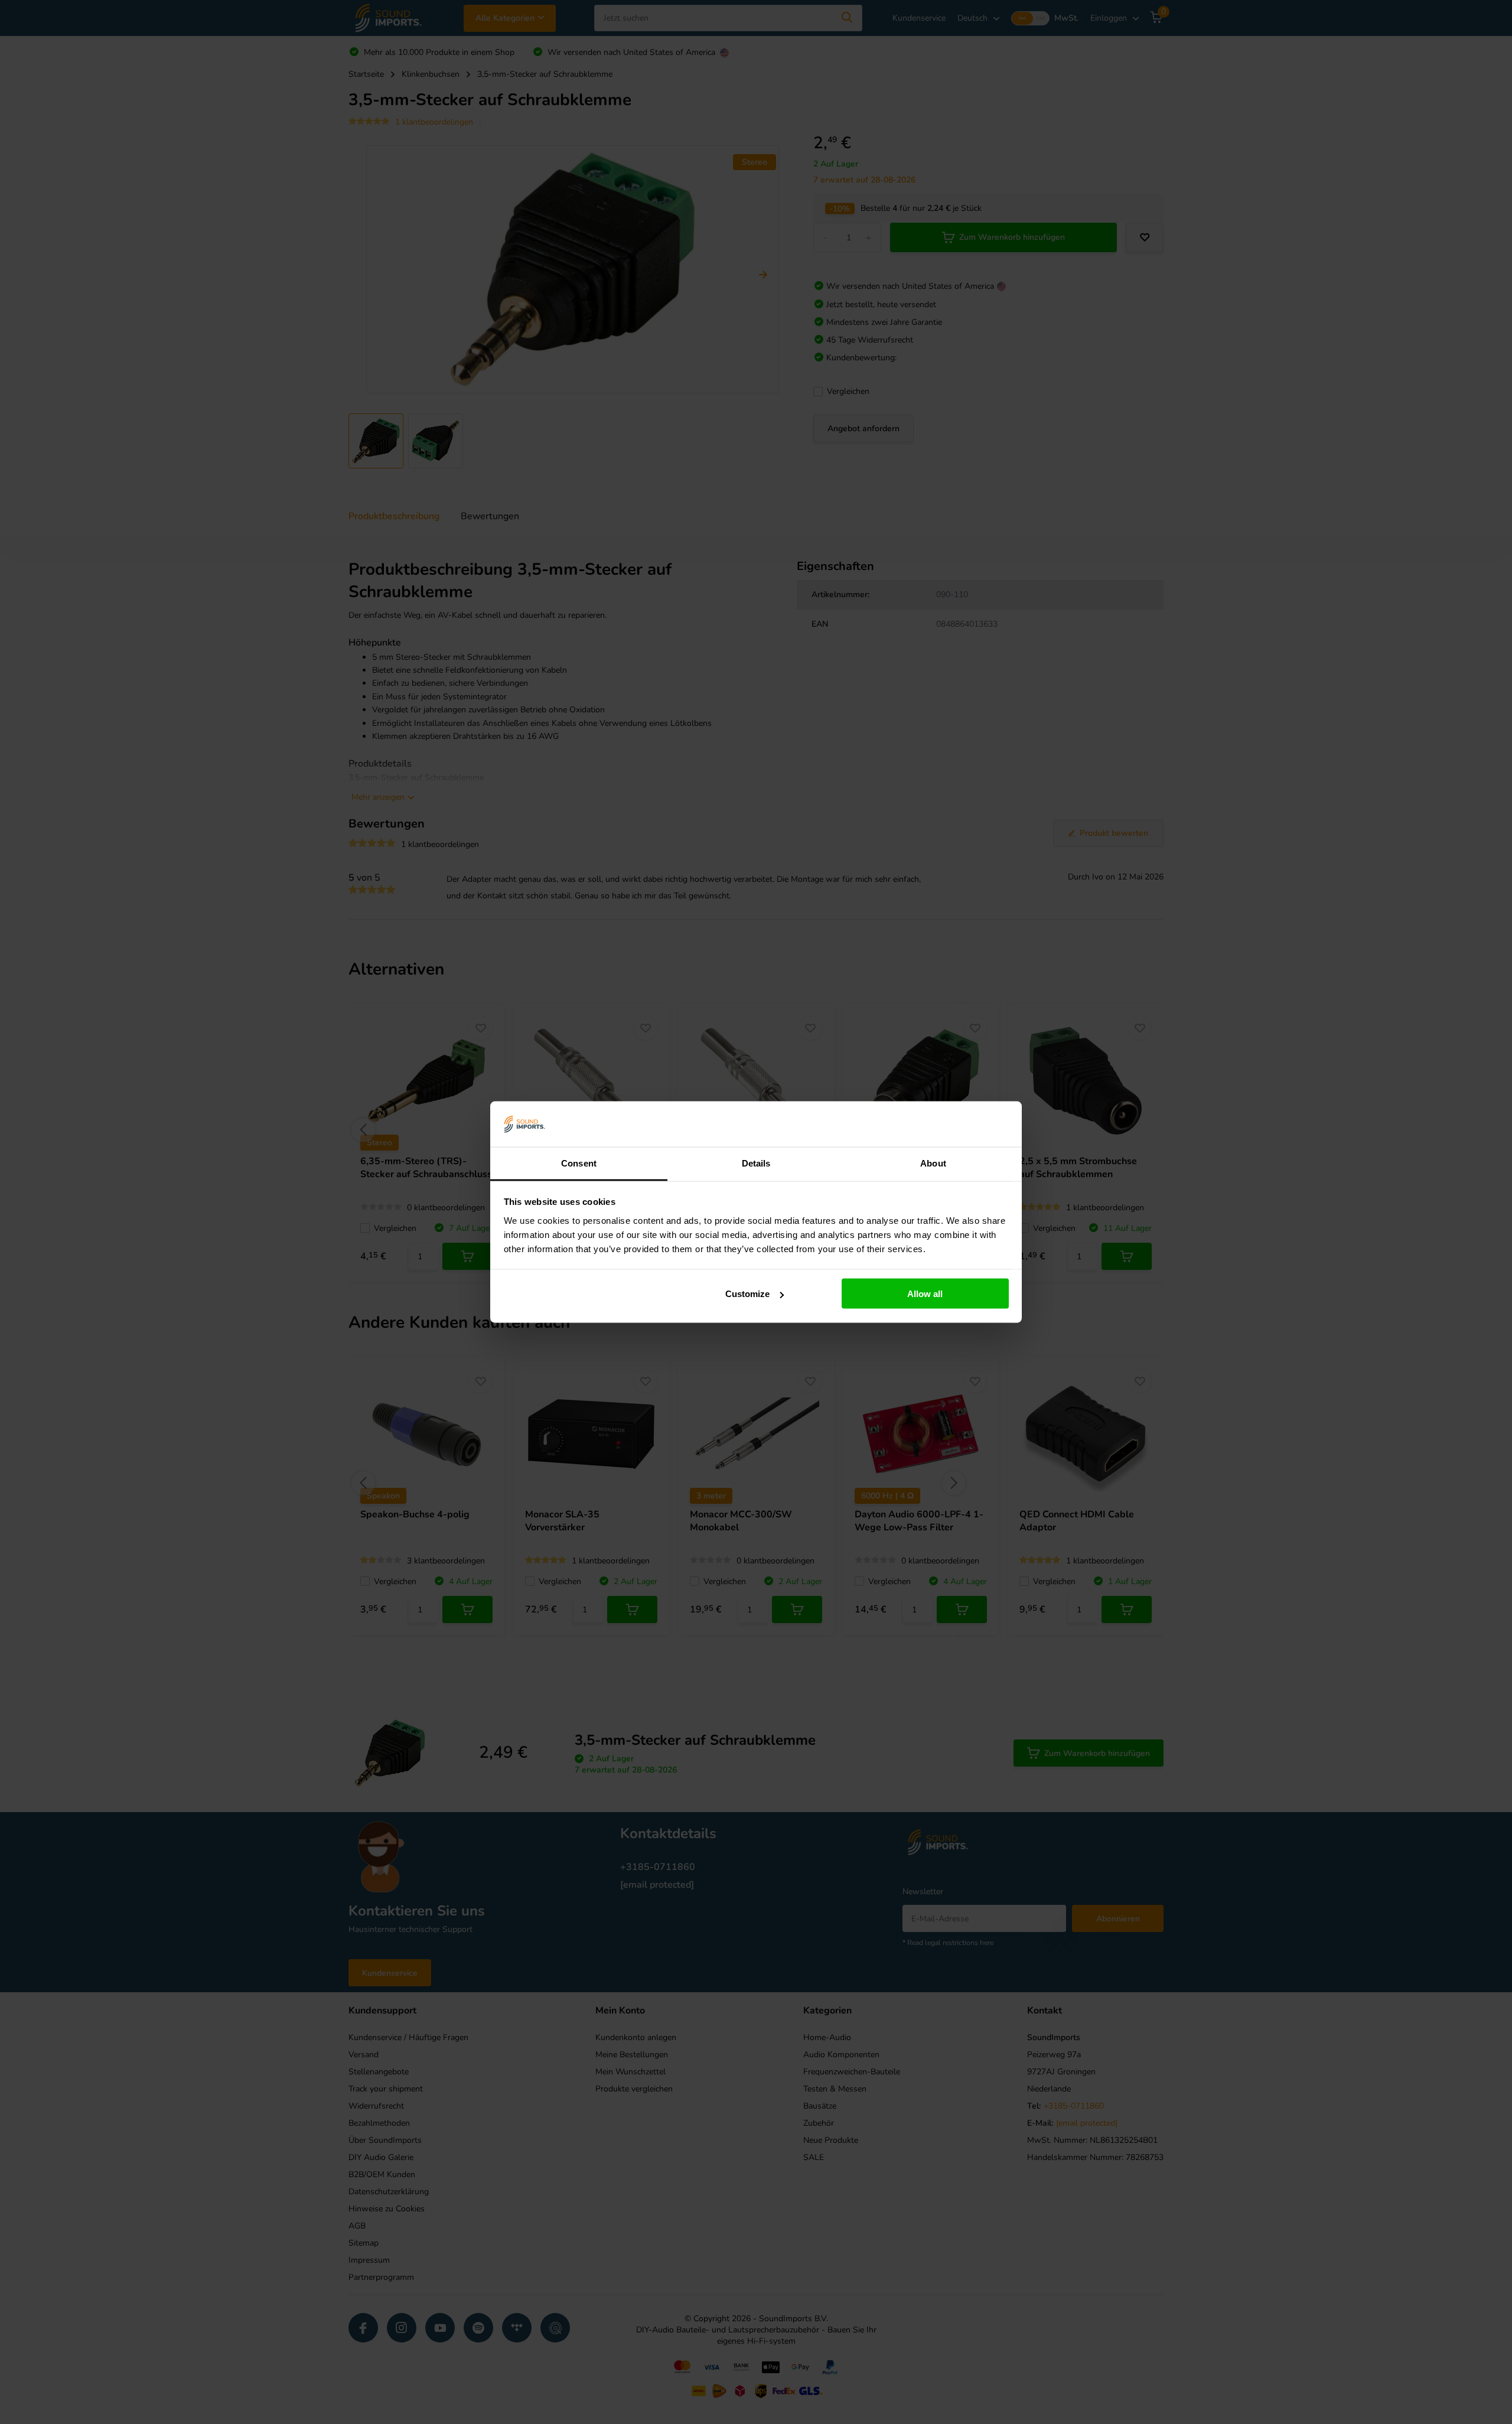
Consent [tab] (579, 1163)
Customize (747, 1294)
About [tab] (933, 1163)
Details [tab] (756, 1163)
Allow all (925, 1294)
